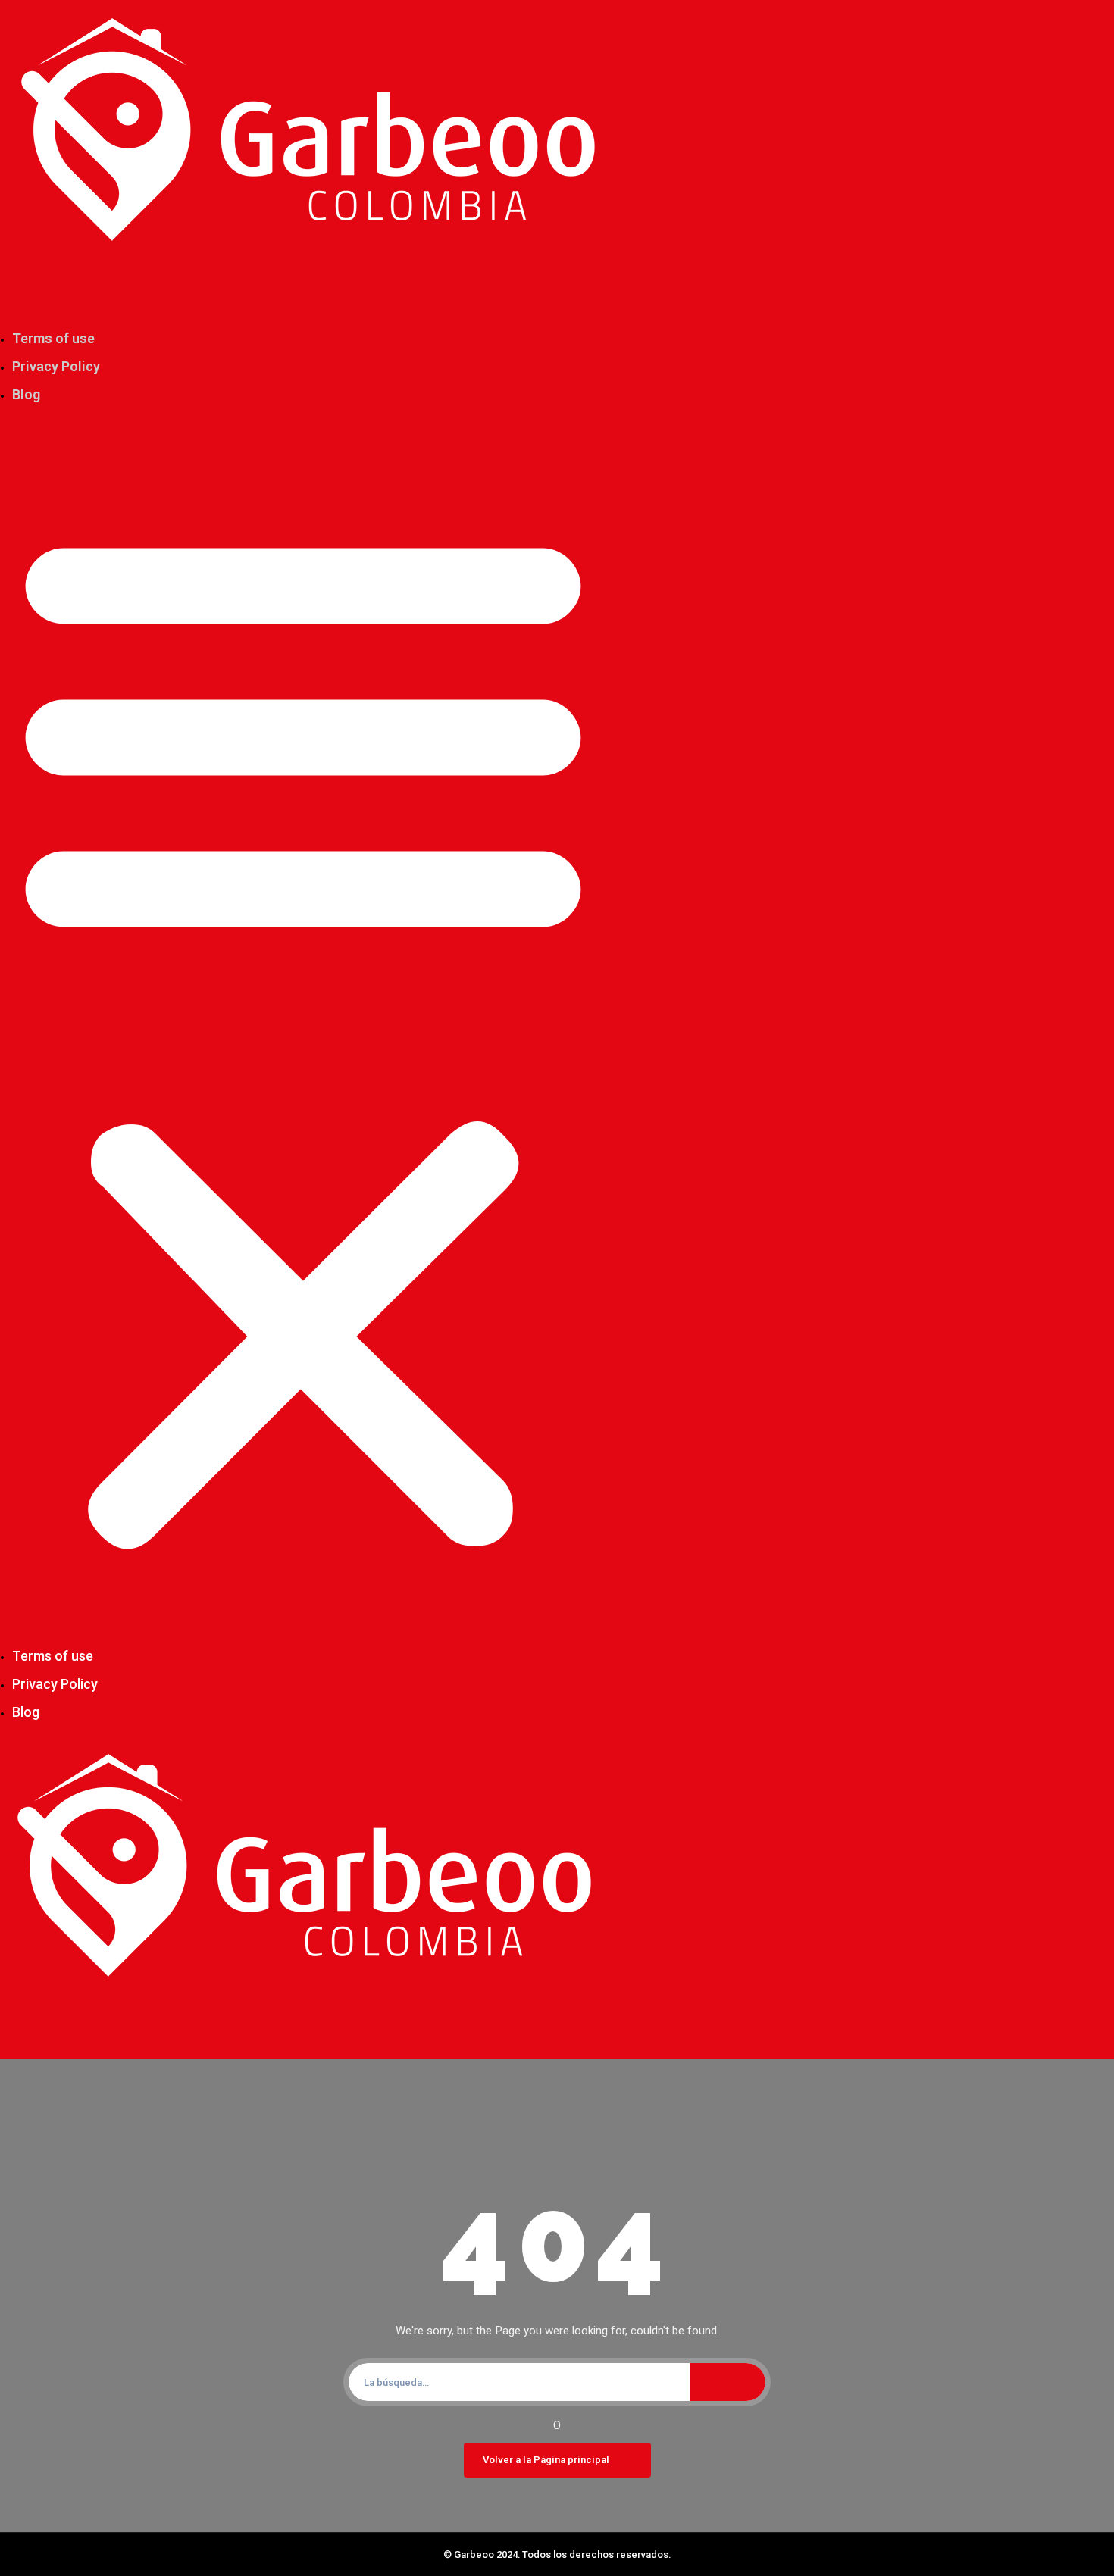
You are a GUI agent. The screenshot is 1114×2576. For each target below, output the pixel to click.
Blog (26, 394)
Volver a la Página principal (546, 2460)
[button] (303, 1033)
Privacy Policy (56, 366)
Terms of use (53, 338)
